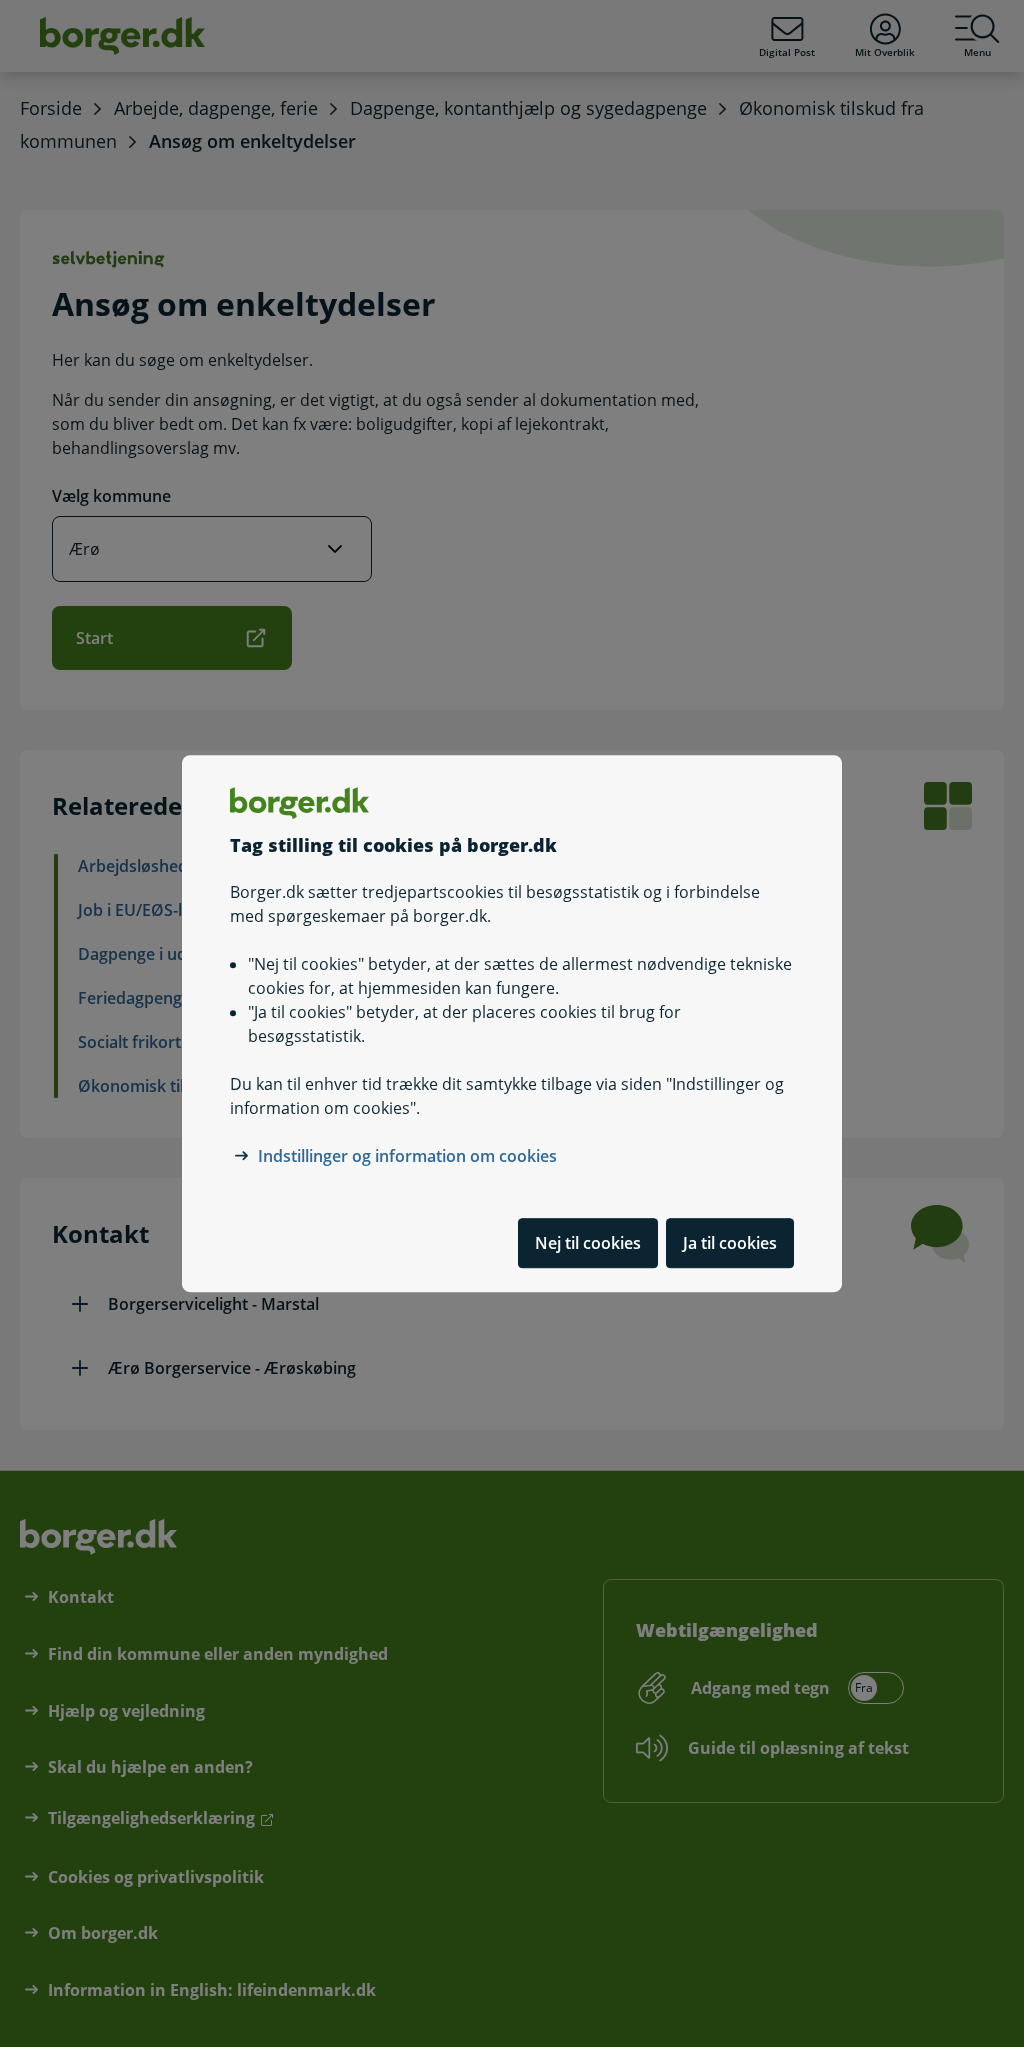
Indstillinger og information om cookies (407, 1156)
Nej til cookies (588, 1243)
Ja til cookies (730, 1243)
